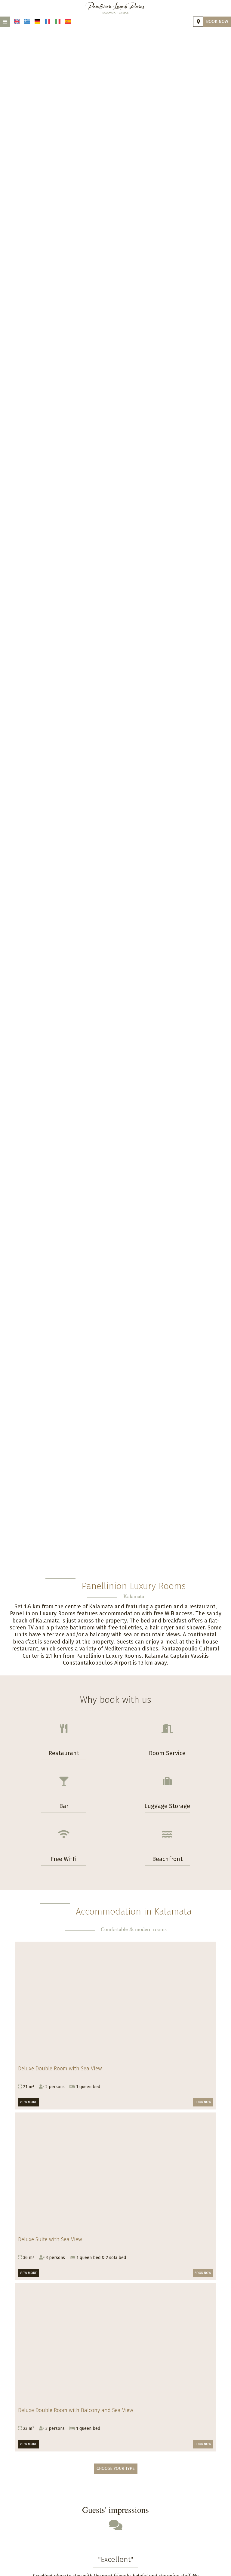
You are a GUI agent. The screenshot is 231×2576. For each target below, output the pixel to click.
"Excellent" (116, 2559)
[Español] (68, 21)
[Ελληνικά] (27, 21)
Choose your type (116, 2468)
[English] (17, 21)
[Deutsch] (37, 21)
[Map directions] (198, 22)
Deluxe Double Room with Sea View (60, 2069)
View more (28, 2102)
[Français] (48, 21)
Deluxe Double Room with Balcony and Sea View (76, 2410)
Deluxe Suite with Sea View (50, 2239)
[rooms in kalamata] (115, 8)
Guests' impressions (115, 2510)
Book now (217, 22)
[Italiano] (58, 21)
